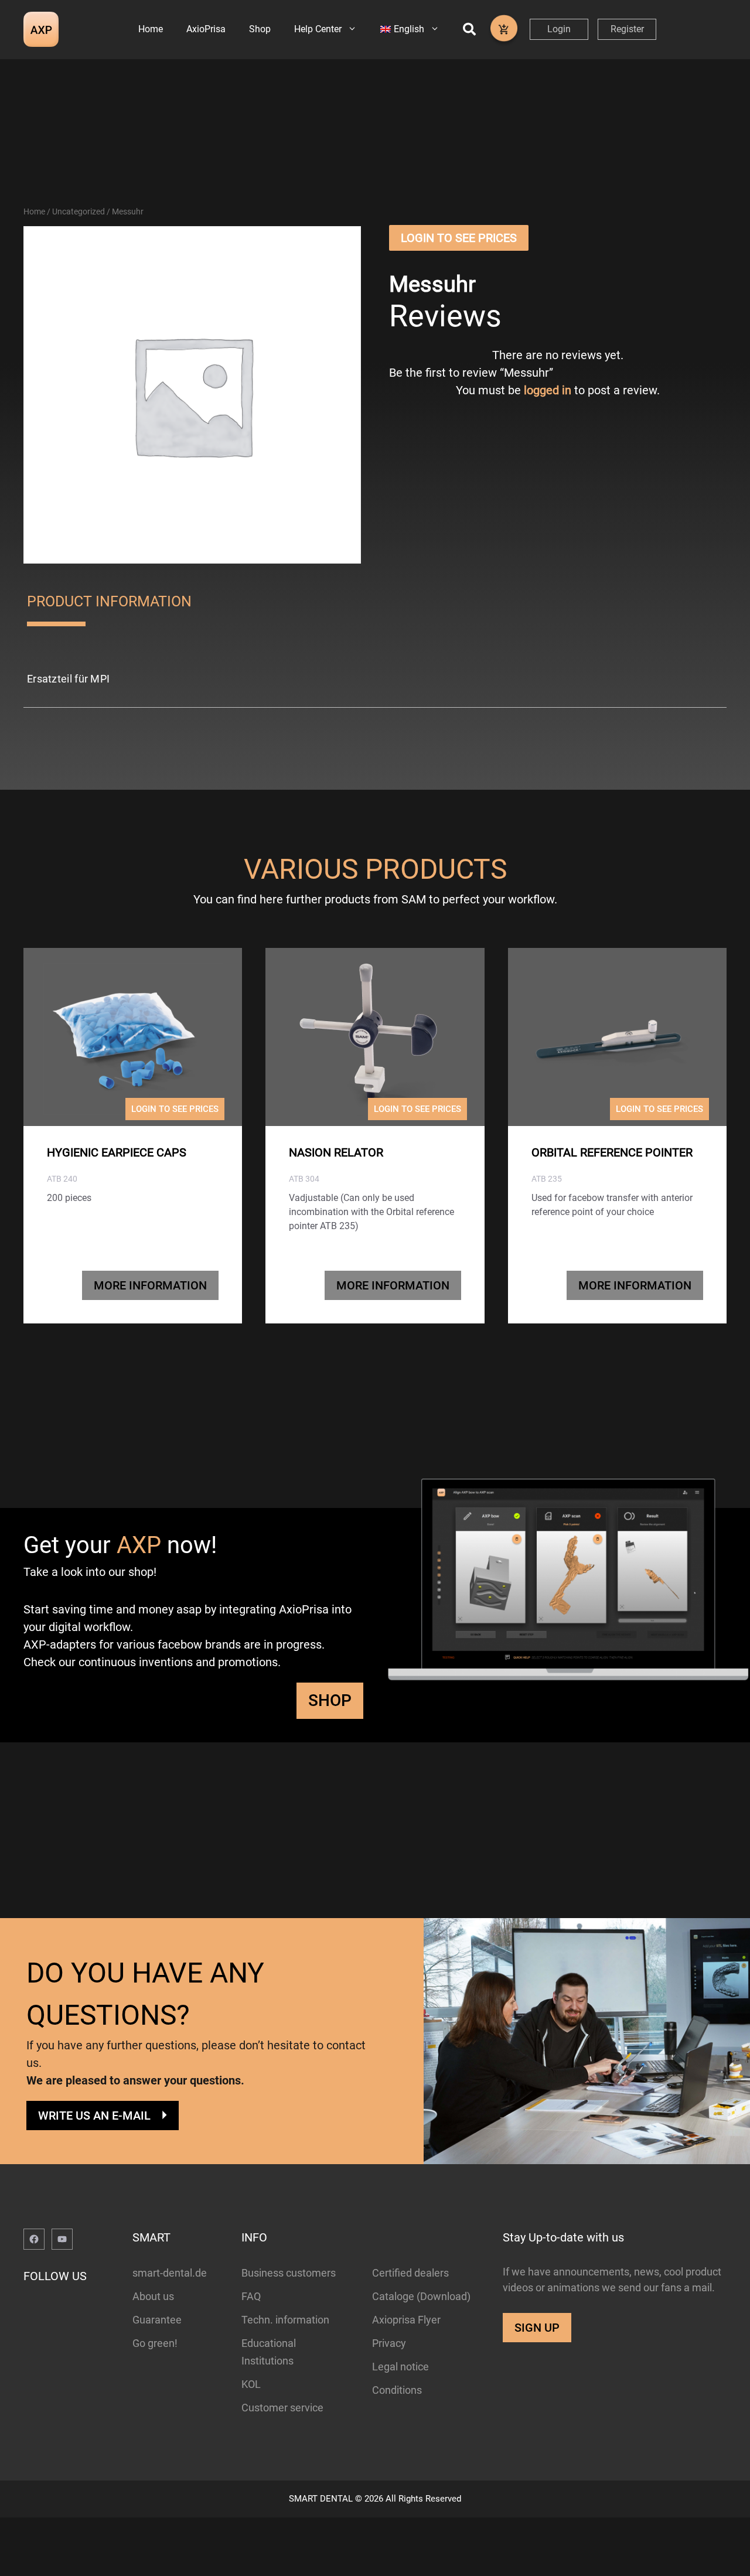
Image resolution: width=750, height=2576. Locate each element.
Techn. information (285, 2320)
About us (153, 2296)
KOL (251, 2384)
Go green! (155, 2343)
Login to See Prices (459, 238)
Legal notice (400, 2367)
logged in (548, 390)
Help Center (318, 29)
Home (151, 29)
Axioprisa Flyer (406, 2320)
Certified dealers (410, 2273)
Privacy (389, 2343)
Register (627, 29)
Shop (260, 29)
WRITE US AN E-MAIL (94, 2116)
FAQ (251, 2296)
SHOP (330, 1700)
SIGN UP (537, 2328)
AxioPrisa (206, 29)
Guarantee (157, 2320)
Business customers (289, 2273)
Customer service (282, 2408)
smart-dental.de (170, 2273)
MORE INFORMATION (150, 1285)
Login (559, 29)
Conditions (397, 2390)
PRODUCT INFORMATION (109, 601)
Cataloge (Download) (421, 2296)
